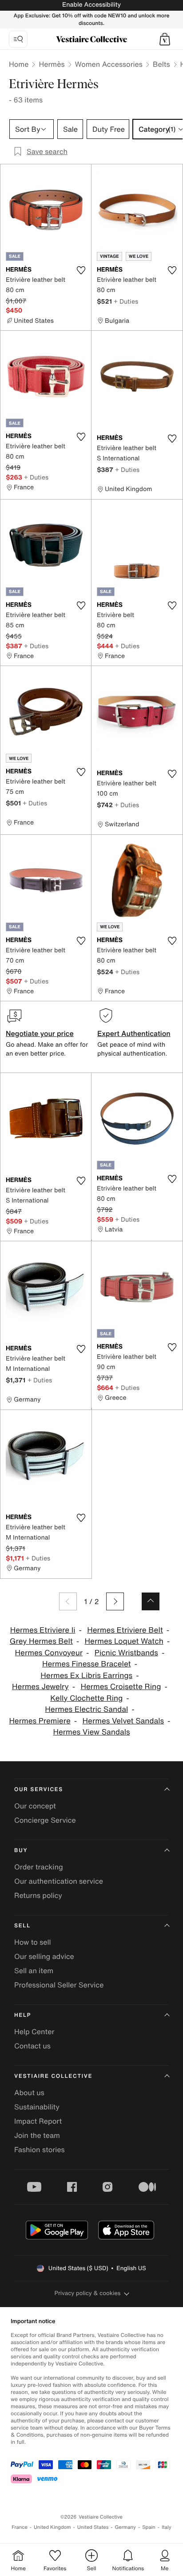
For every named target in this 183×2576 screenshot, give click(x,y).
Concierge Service (45, 1820)
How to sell (33, 1942)
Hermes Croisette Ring (121, 1687)
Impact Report (38, 2121)
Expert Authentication (134, 1033)
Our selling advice (44, 1956)
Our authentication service (59, 1881)
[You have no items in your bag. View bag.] (165, 39)
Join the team (37, 2135)
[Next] (115, 1601)
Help (23, 2015)
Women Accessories (109, 64)
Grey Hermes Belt (41, 1641)
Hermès (52, 64)
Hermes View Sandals (91, 1732)
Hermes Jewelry (40, 1687)
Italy (167, 2527)
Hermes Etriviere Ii (43, 1630)
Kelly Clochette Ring (86, 1698)
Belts (161, 64)
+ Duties (126, 301)
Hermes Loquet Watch (124, 1641)
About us (29, 2092)
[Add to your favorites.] (81, 270)
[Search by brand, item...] (18, 39)
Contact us (32, 2046)
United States (93, 2527)
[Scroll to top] (151, 1601)
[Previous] (68, 1601)
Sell (22, 1926)
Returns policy (38, 1895)
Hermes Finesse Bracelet (86, 1664)
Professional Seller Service (59, 1985)
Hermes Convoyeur (49, 1653)
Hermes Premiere (40, 1721)
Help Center (34, 2032)
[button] (165, 39)
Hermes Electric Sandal (86, 1709)
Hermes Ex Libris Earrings (86, 1676)
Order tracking (39, 1867)
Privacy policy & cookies (88, 2293)
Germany (125, 2527)
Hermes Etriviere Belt (125, 1630)
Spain (149, 2527)
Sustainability (37, 2107)
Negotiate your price (40, 1033)
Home (19, 64)
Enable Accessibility (91, 5)
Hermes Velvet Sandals (123, 1721)
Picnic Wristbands (126, 1653)
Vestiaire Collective (53, 2076)
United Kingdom (52, 2527)
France (20, 2527)
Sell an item (34, 1971)
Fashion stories (40, 2149)
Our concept (35, 1806)
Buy (21, 1851)
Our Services (39, 1790)
